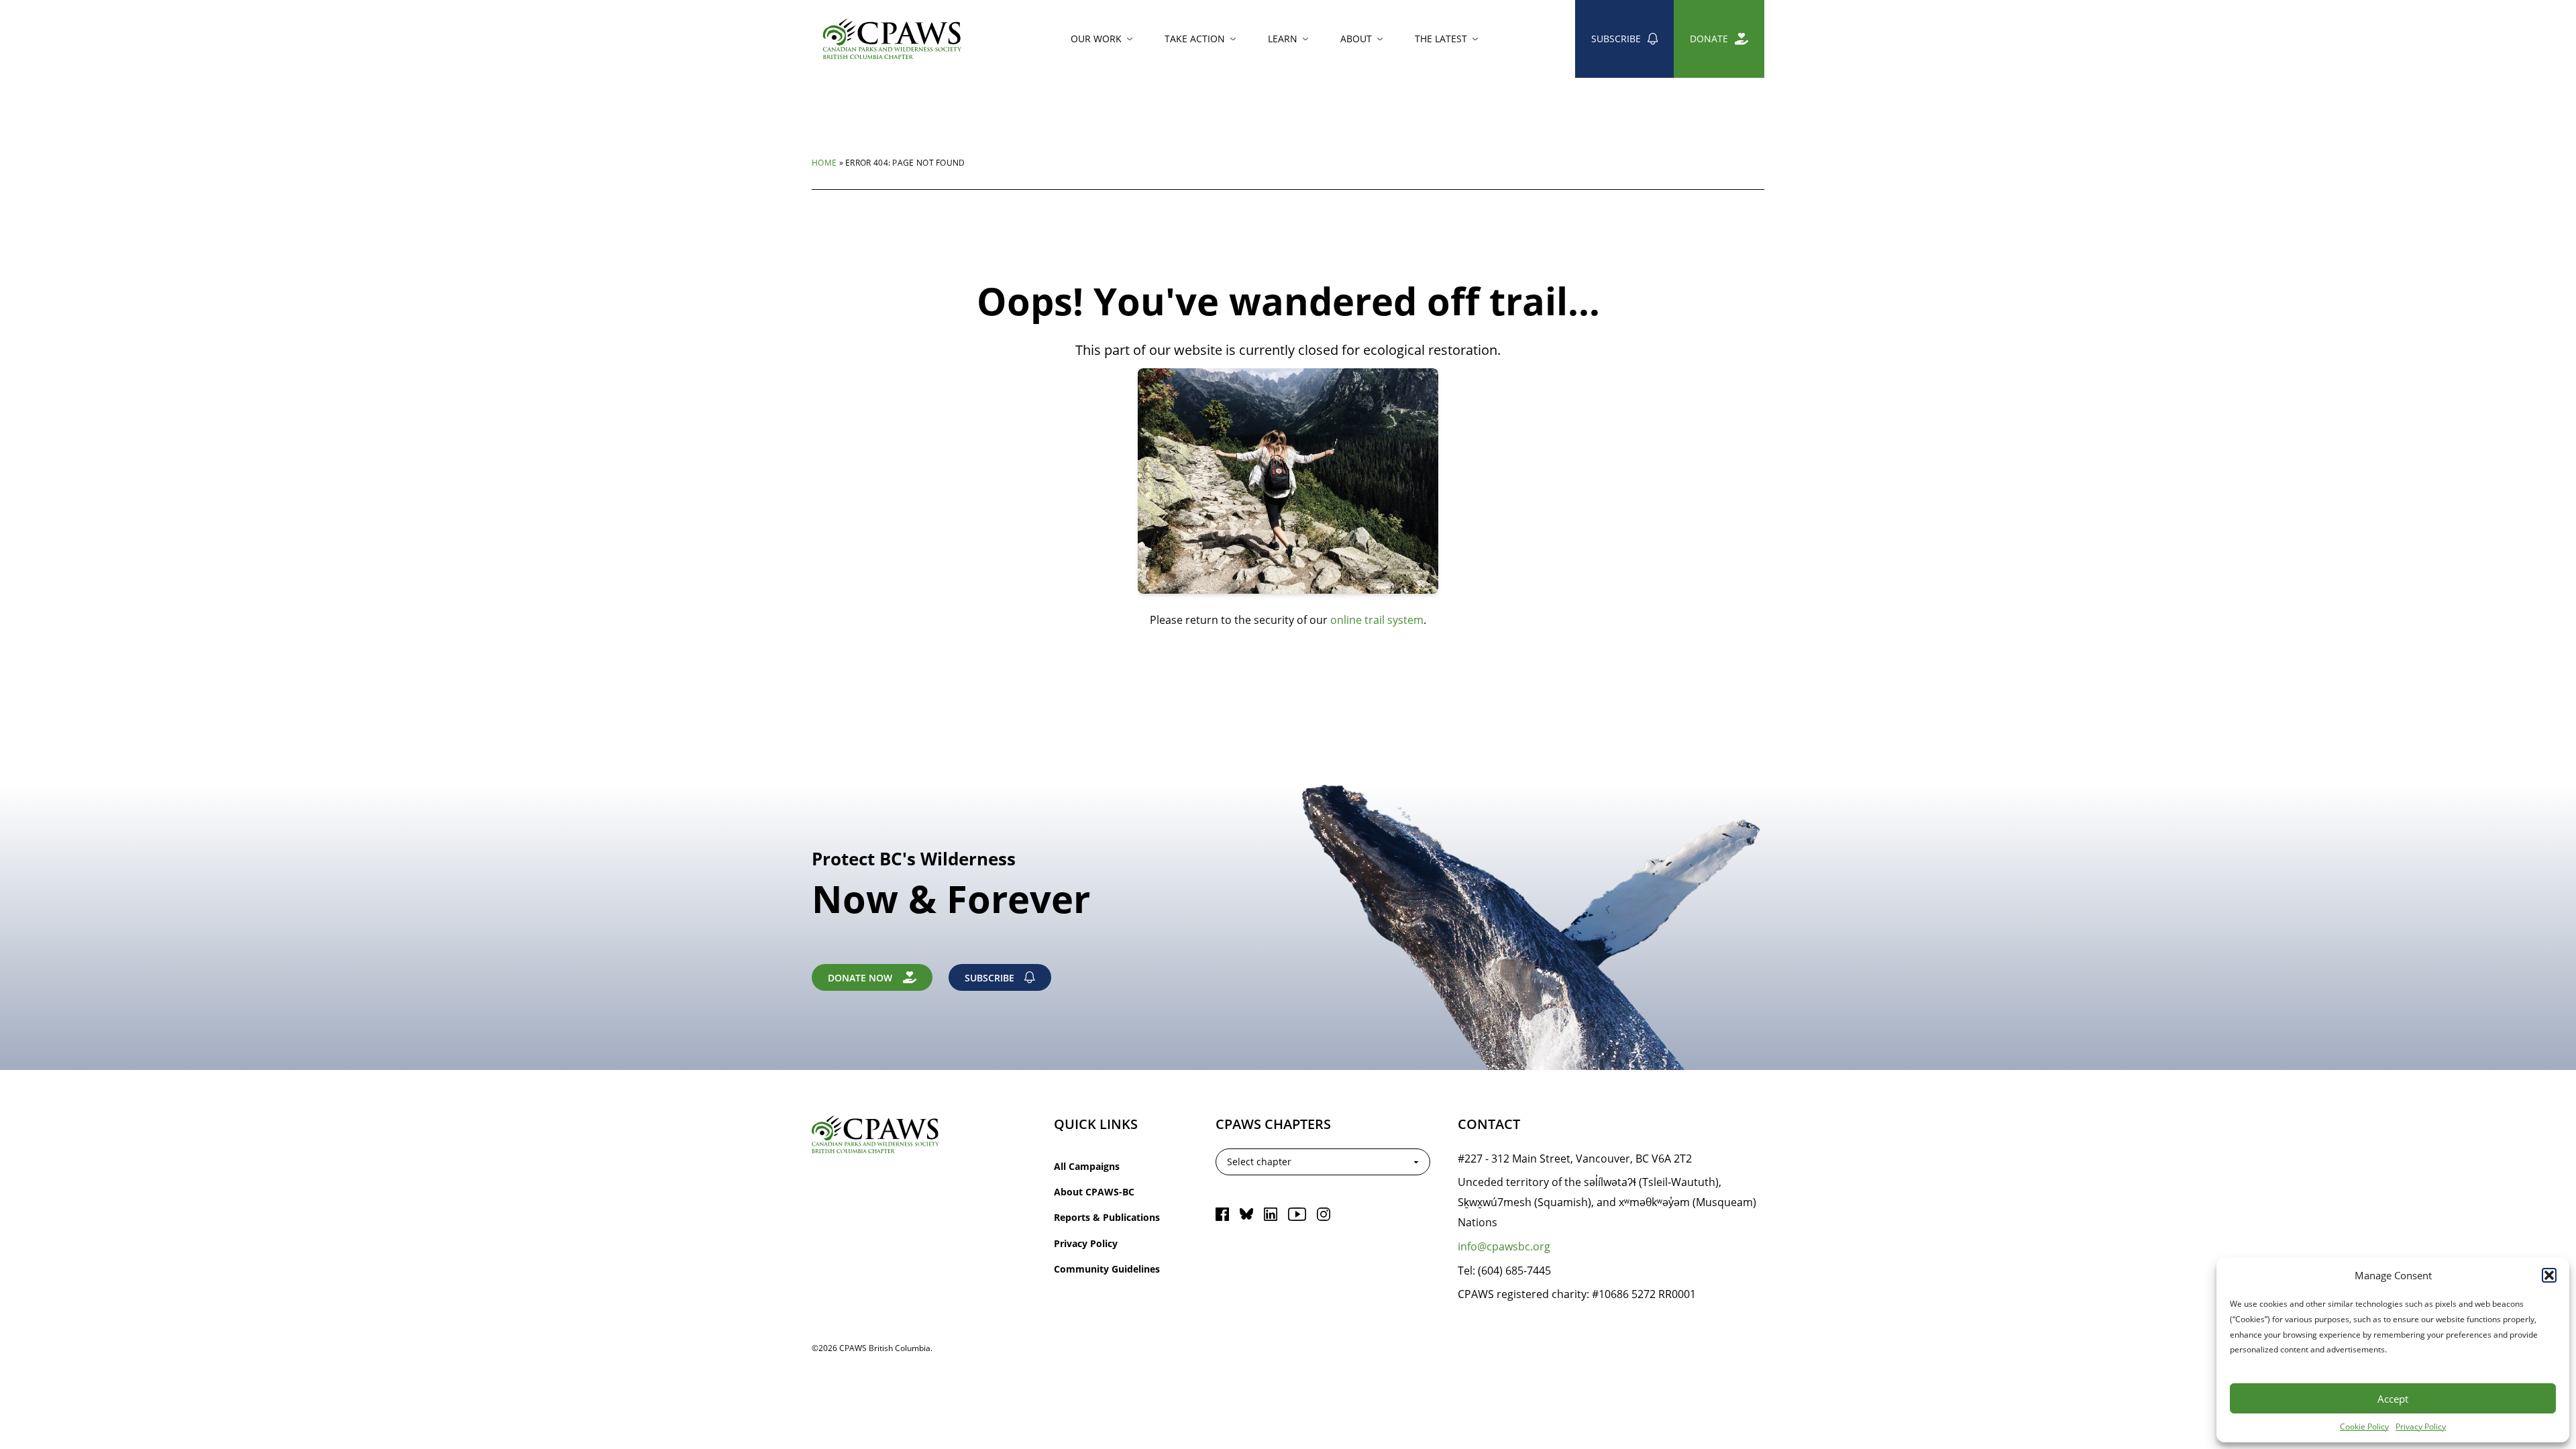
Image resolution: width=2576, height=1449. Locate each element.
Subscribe (1616, 39)
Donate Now (860, 978)
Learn (1283, 39)
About (1356, 39)
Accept (2393, 1399)
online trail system (1377, 620)
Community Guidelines (1107, 1269)
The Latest (1441, 39)
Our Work (1096, 39)
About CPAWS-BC (1094, 1192)
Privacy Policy (2421, 1426)
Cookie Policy (2364, 1426)
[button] (2549, 1275)
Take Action (1195, 39)
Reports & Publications (1107, 1217)
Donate (1709, 39)
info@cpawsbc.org (1504, 1246)
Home (824, 162)
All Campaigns (1087, 1166)
